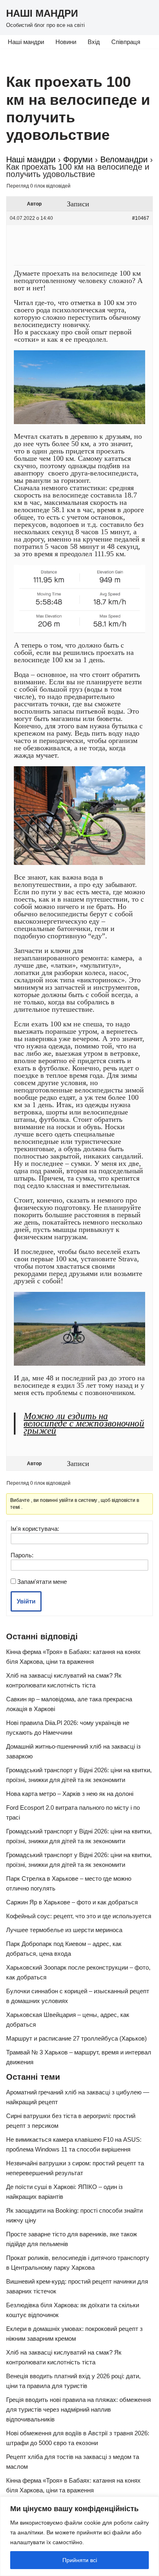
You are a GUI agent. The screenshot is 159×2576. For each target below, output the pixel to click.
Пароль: (22, 1555)
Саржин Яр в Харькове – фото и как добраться (72, 1902)
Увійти (26, 1601)
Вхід (94, 42)
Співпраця (126, 42)
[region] (79, 2536)
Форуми (78, 159)
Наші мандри (26, 42)
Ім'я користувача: (35, 1529)
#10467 (141, 218)
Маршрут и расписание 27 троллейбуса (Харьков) (76, 2038)
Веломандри (124, 159)
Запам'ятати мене (42, 1582)
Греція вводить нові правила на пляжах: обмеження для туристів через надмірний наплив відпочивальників (78, 2409)
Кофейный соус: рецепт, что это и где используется (79, 1916)
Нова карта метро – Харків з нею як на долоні (70, 1794)
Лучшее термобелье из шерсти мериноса (64, 1930)
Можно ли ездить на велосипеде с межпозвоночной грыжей (84, 1423)
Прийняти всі (80, 2560)
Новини (66, 42)
